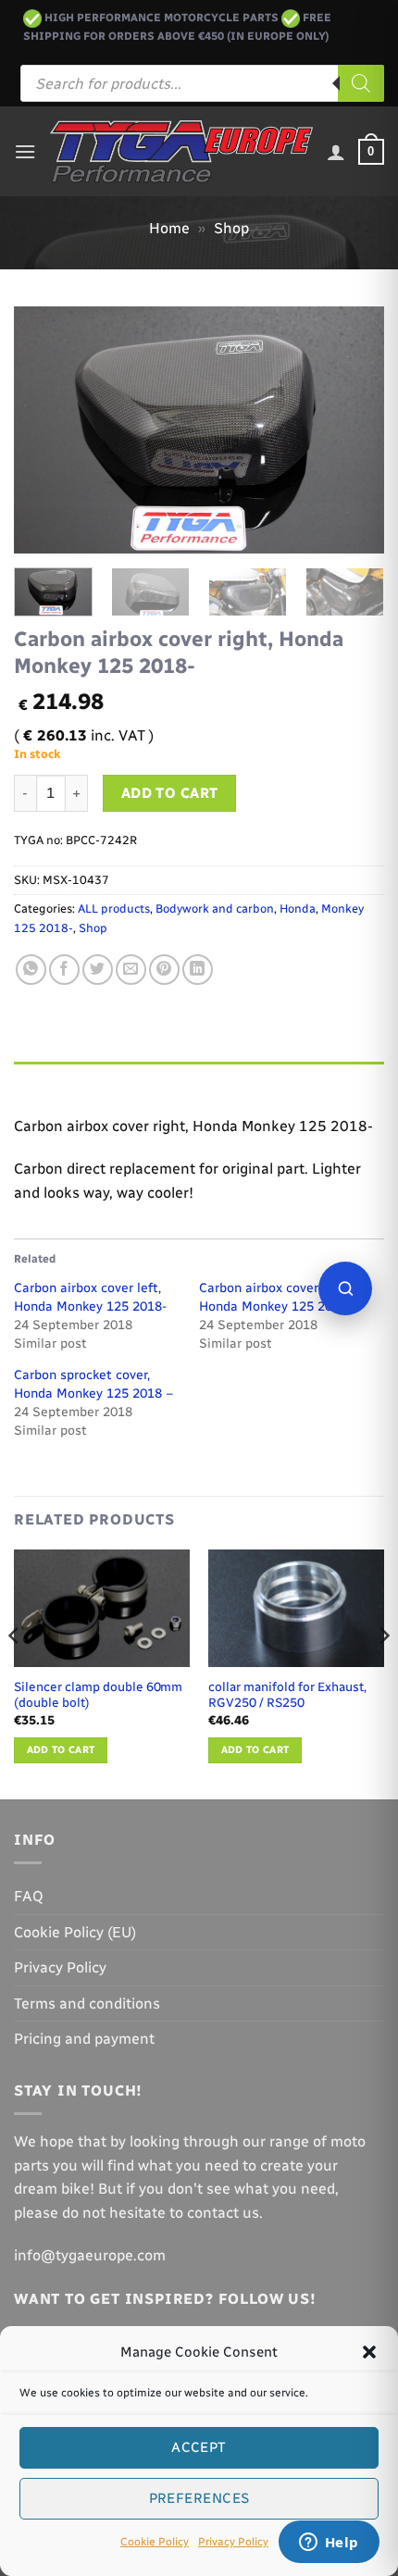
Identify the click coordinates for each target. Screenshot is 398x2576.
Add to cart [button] (61, 1750)
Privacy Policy (233, 2542)
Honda (298, 908)
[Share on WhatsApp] (31, 970)
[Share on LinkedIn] (198, 970)
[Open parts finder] (345, 1288)
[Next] (354, 430)
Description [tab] (56, 1080)
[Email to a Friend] (131, 970)
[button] (369, 2352)
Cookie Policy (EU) (75, 1932)
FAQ (29, 1896)
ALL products (114, 908)
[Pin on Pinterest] (164, 970)
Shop (231, 228)
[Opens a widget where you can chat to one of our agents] (329, 2544)
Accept (199, 2447)
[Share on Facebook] (64, 970)
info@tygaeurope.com (90, 2255)
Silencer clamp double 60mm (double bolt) (98, 1695)
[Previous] (44, 430)
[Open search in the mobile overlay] (202, 83)
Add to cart (170, 793)
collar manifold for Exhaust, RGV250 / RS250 (287, 1695)
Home (169, 228)
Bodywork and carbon (215, 908)
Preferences (199, 2498)
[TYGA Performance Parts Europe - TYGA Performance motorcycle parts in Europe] (181, 152)
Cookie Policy (155, 2542)
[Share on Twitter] (98, 970)
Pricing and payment (84, 2039)
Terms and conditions (87, 2004)
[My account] (336, 152)
